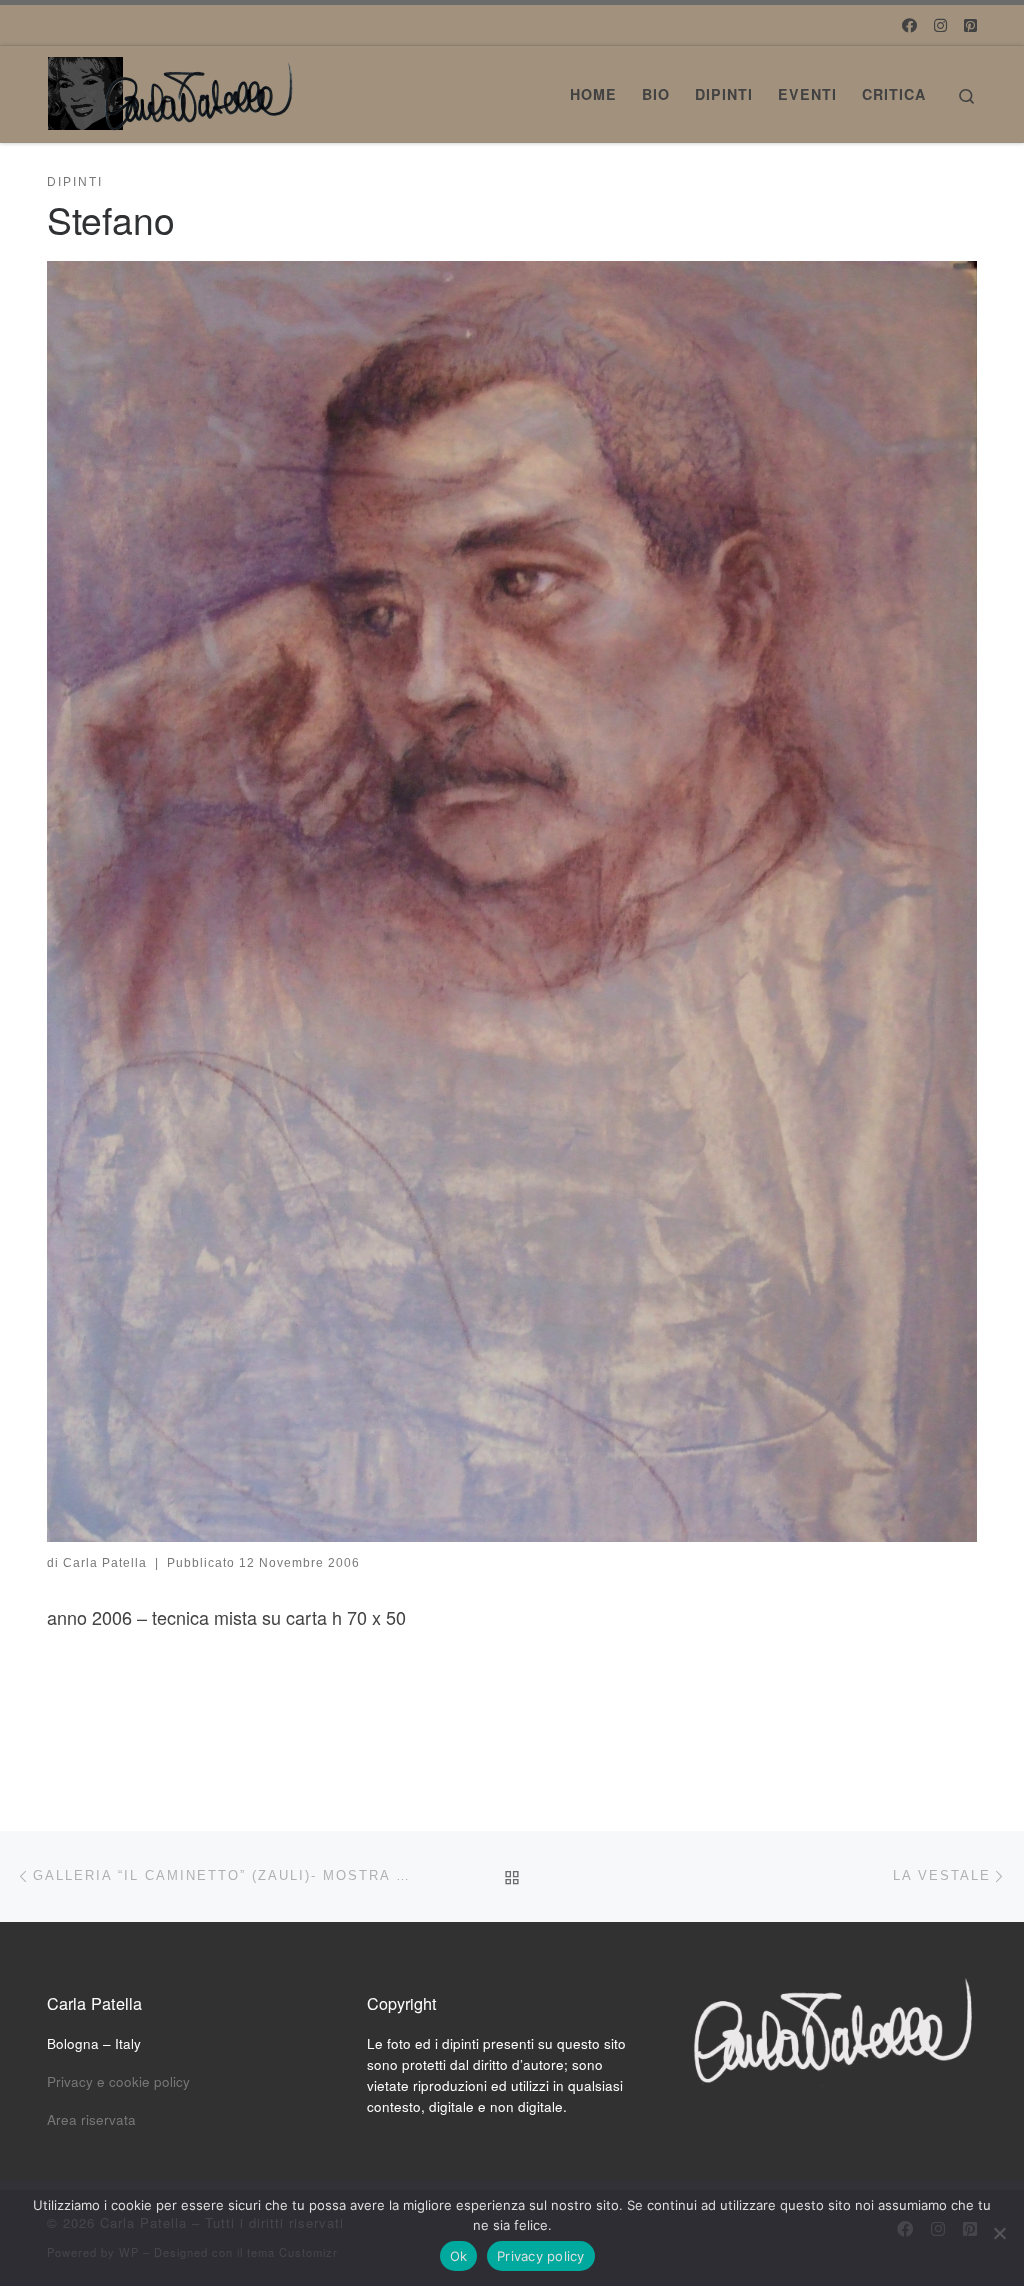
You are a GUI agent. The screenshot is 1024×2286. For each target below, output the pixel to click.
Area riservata (91, 2119)
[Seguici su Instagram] (940, 24)
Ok (459, 2256)
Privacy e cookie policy (118, 2081)
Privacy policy (541, 2256)
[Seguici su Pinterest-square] (970, 24)
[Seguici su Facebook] (909, 24)
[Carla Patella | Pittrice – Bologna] (172, 87)
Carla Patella (105, 1563)
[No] (999, 2233)
